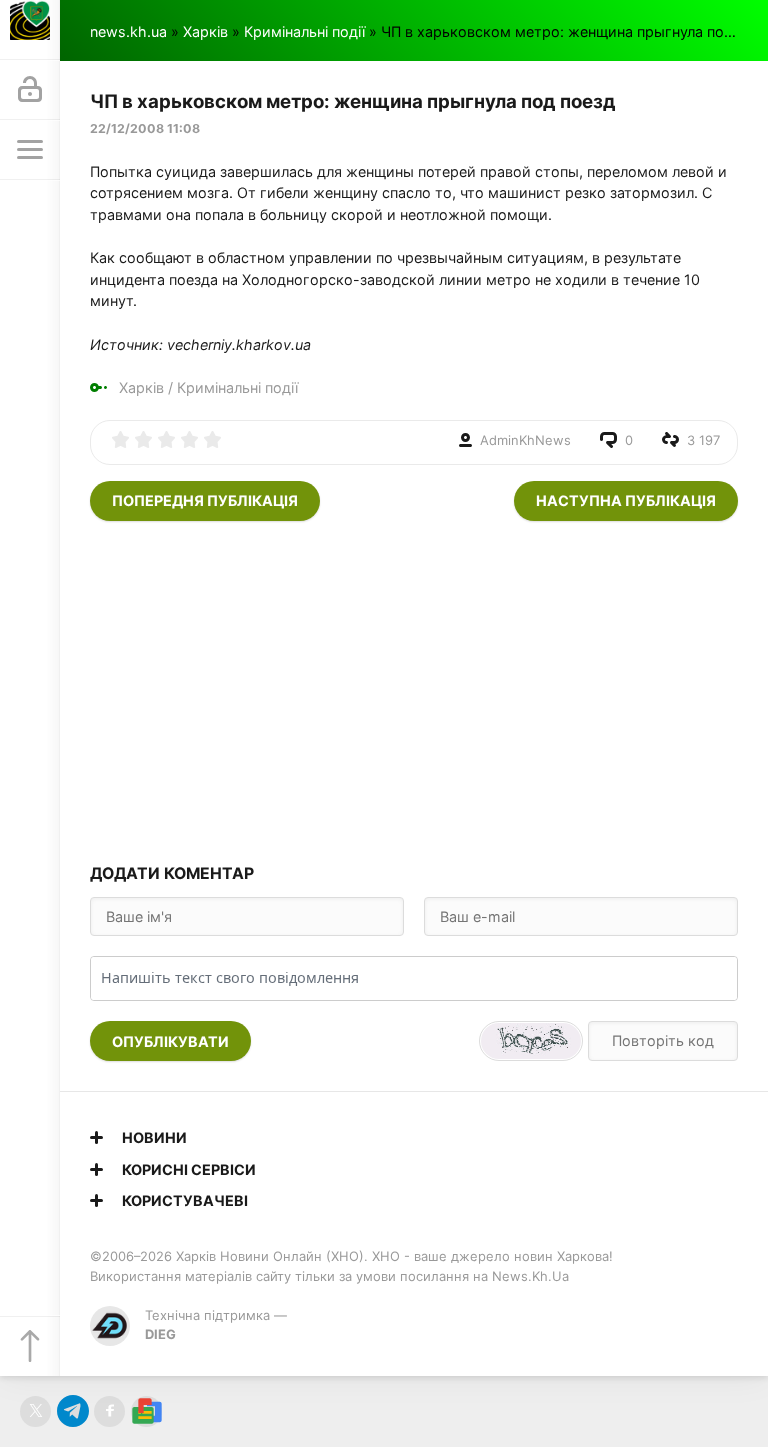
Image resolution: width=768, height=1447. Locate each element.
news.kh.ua (128, 31)
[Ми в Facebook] (109, 1411)
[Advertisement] (414, 691)
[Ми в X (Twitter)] (35, 1411)
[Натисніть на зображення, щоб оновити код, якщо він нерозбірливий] (531, 1041)
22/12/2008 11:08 (145, 128)
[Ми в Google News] (146, 1411)
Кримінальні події (304, 31)
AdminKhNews (525, 440)
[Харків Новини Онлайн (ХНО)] (30, 30)
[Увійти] (30, 90)
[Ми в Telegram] (72, 1411)
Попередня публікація (205, 500)
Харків (205, 31)
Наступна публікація (626, 500)
